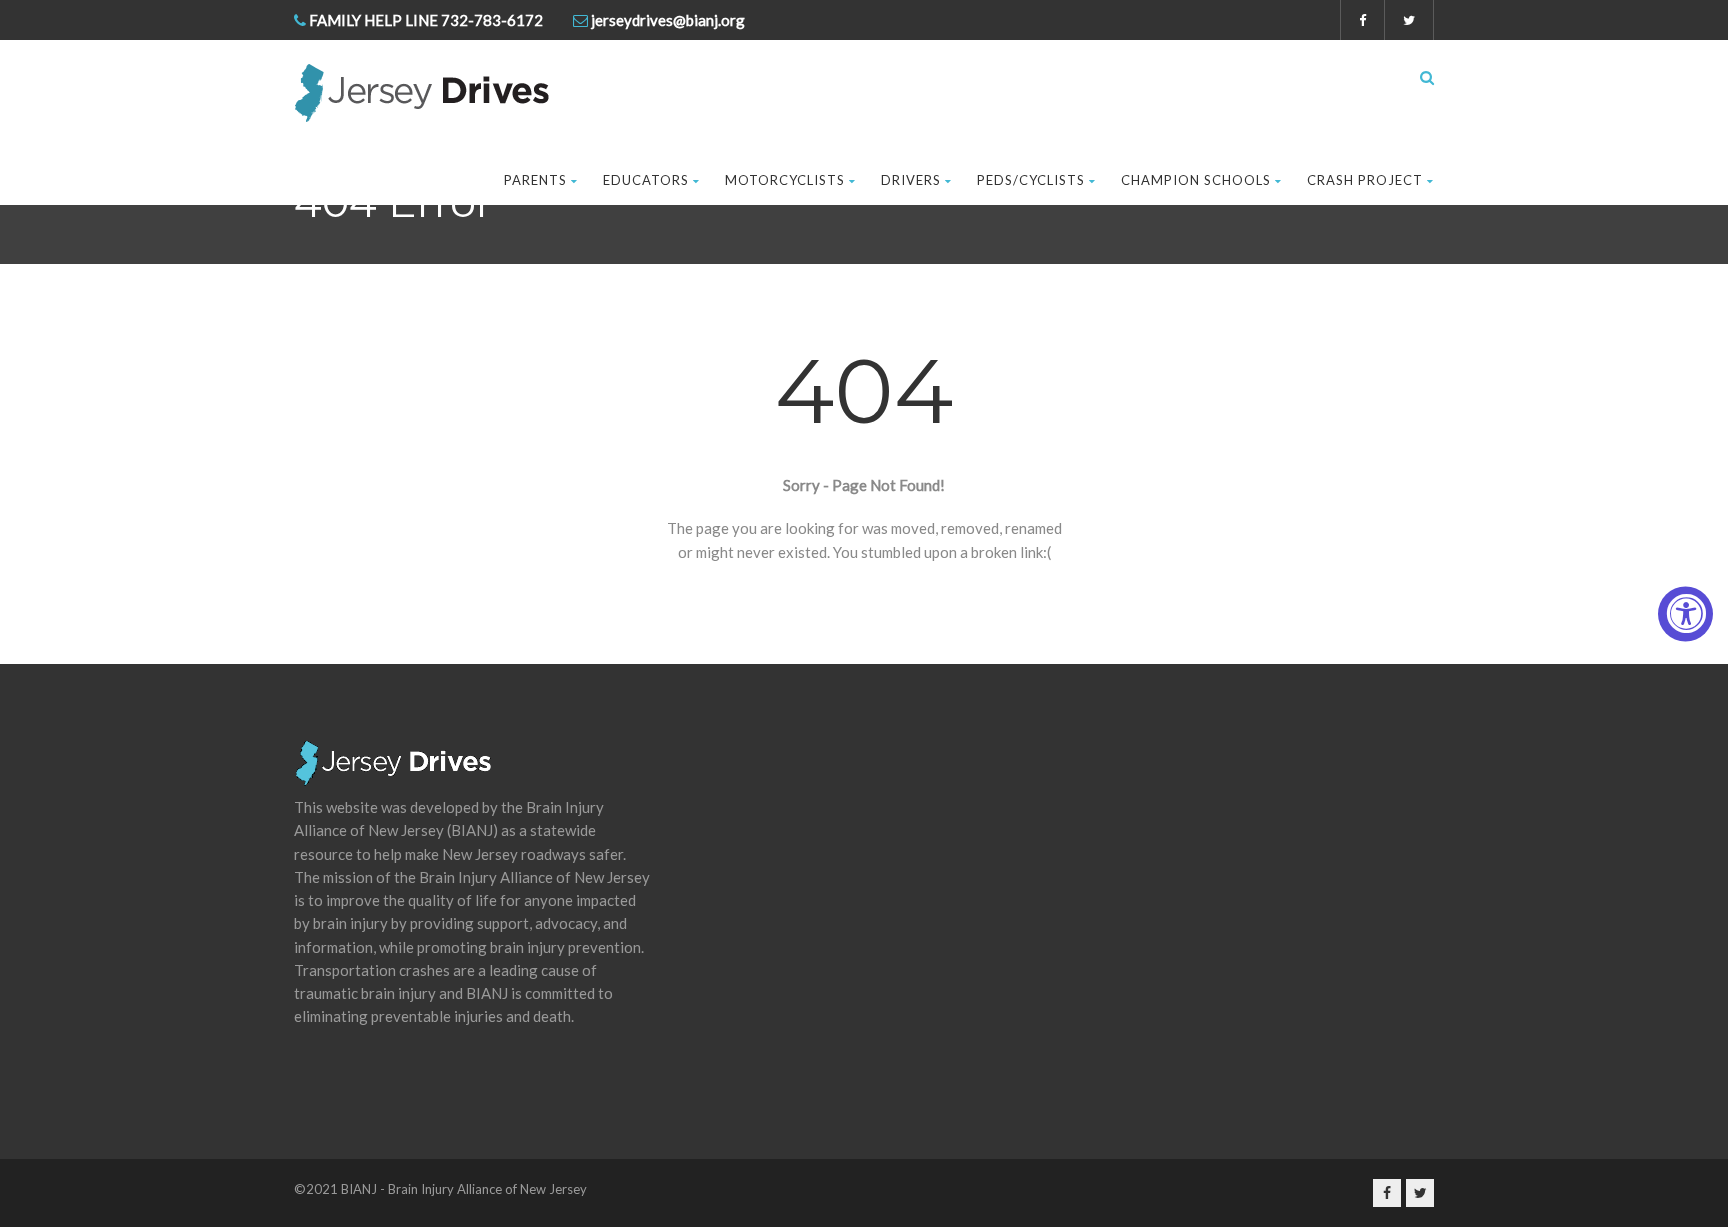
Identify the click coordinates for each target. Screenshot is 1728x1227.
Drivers (911, 180)
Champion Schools (1196, 180)
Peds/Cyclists (1031, 180)
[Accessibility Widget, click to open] (1685, 613)
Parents (535, 180)
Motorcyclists (785, 180)
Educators (646, 180)
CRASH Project (1365, 180)
